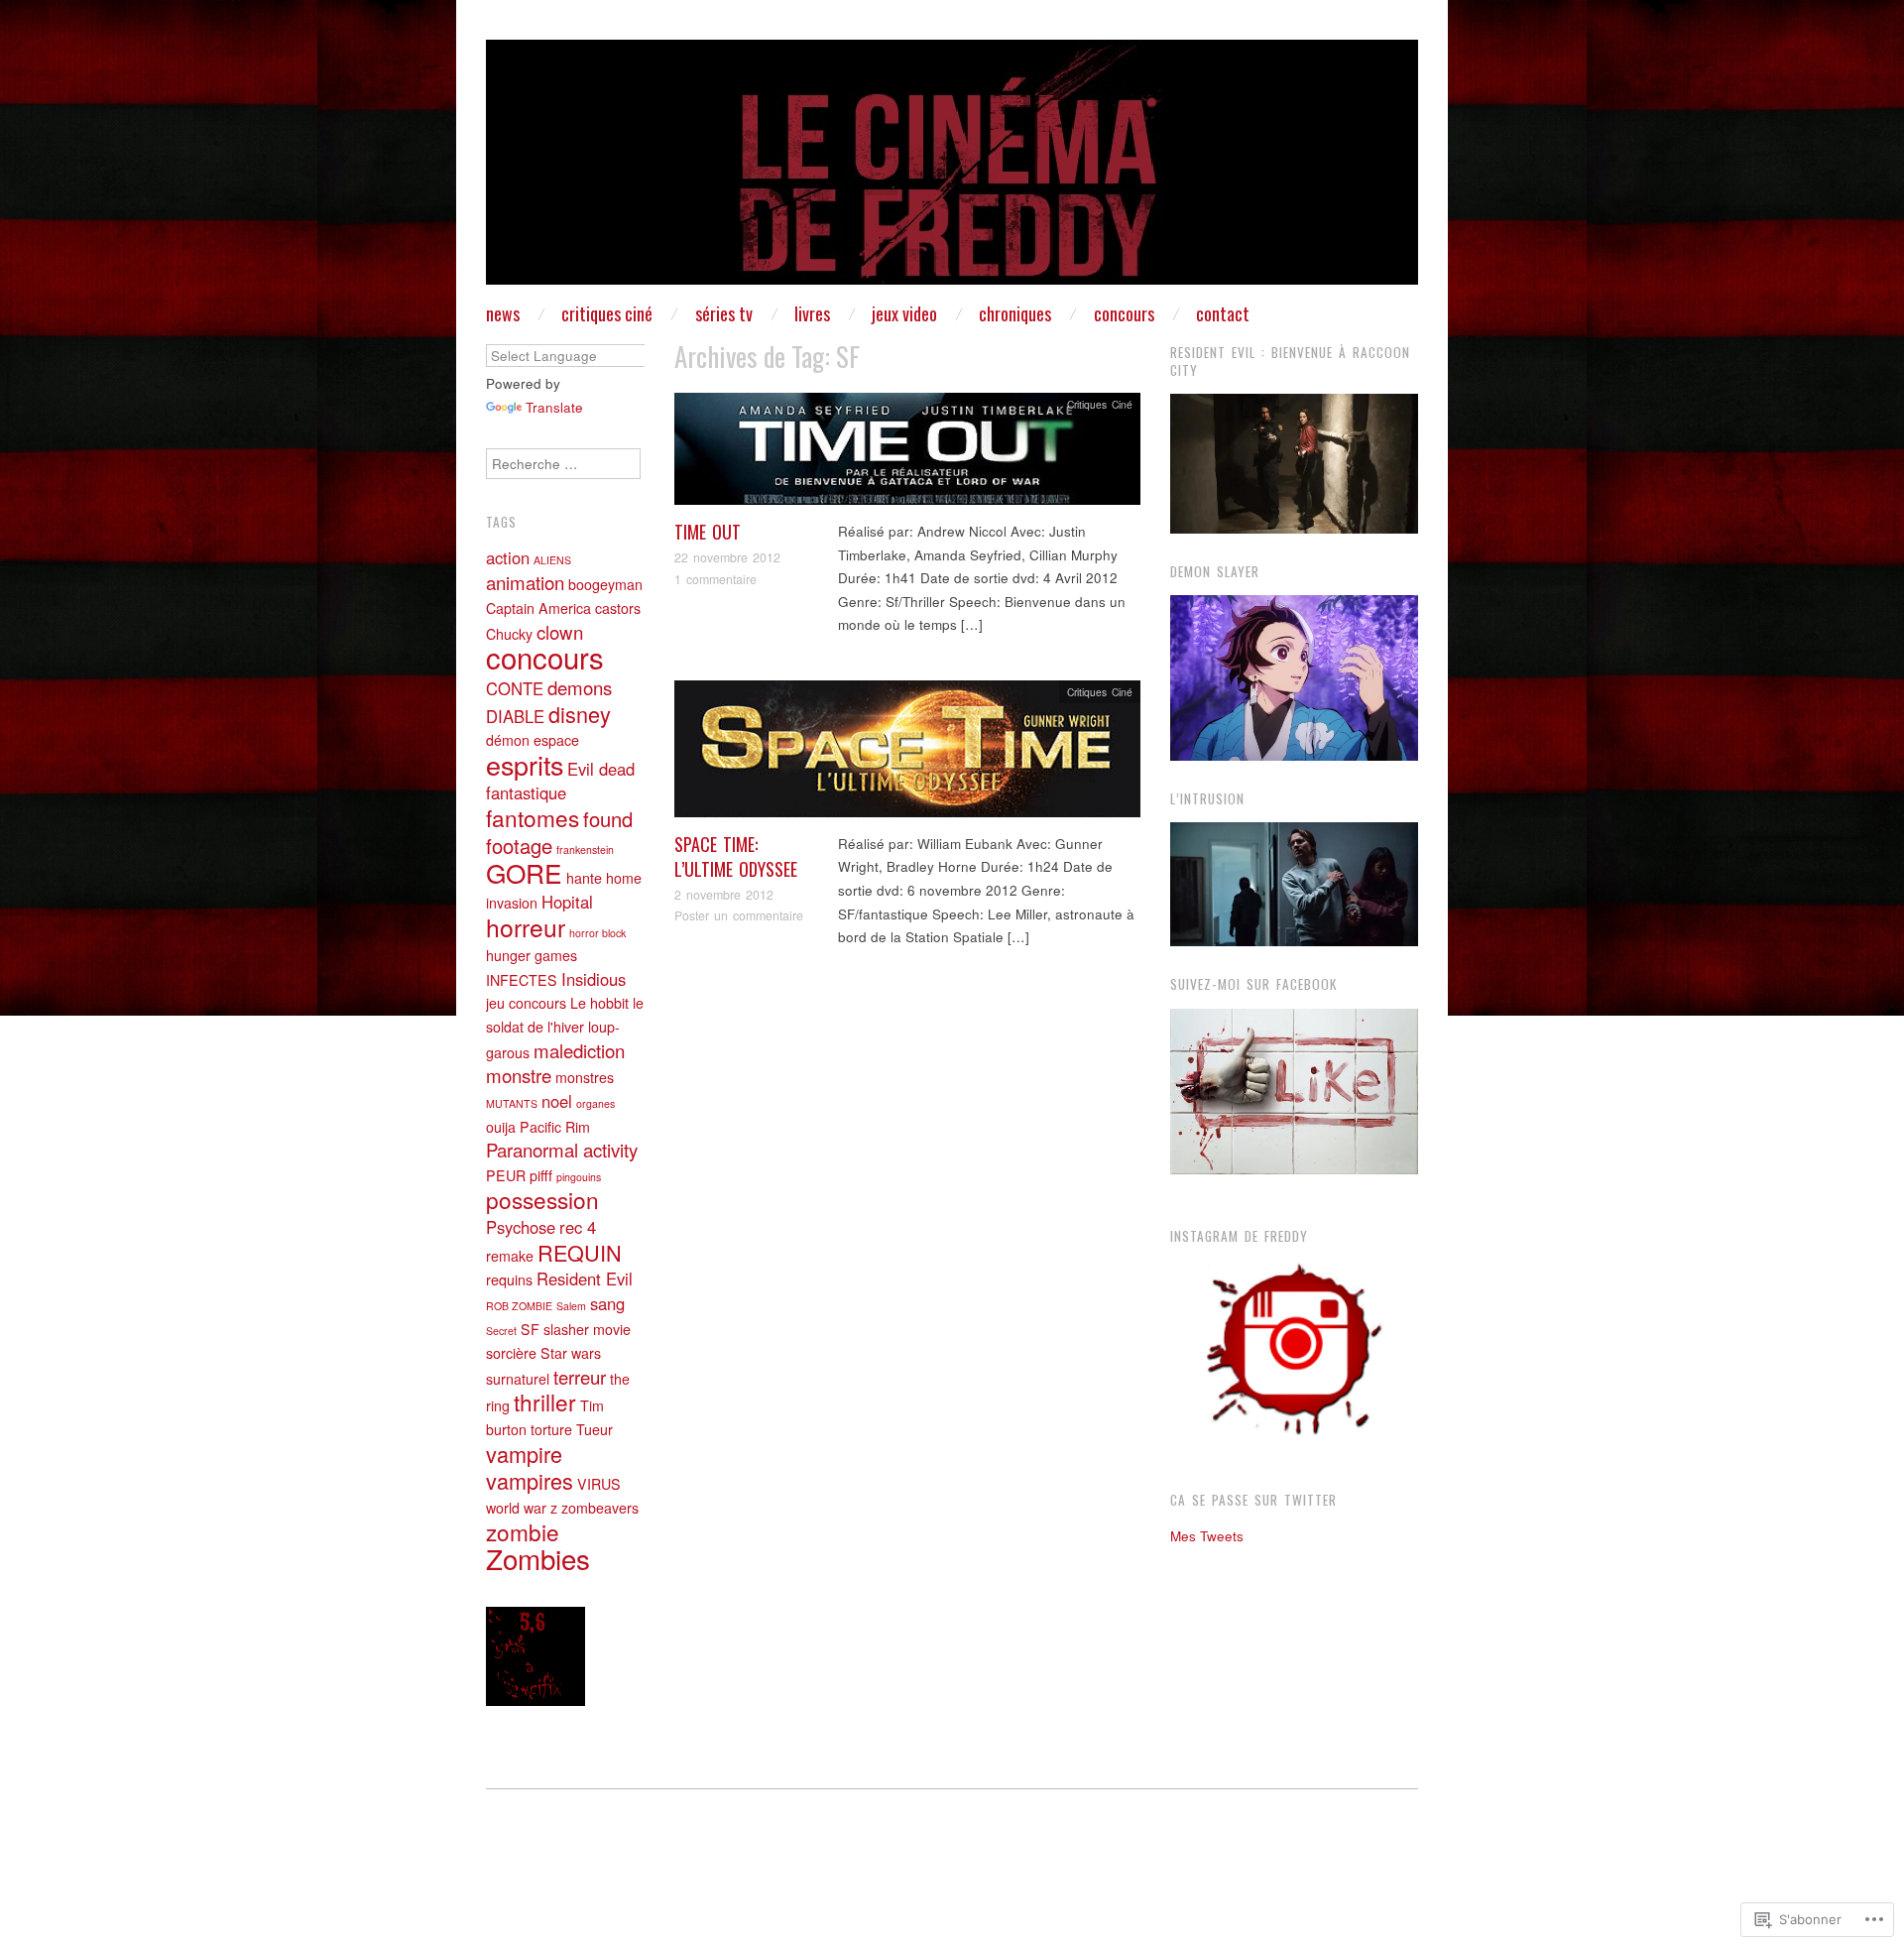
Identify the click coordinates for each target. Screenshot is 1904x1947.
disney (580, 714)
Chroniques (1015, 313)
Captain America (538, 608)
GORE (524, 872)
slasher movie (587, 1329)
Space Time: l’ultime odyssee (736, 856)
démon (508, 740)
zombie (523, 1531)
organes (595, 1103)
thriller (545, 1401)
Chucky (509, 634)
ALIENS (552, 560)
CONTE (515, 688)
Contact (1223, 313)
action (508, 557)
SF (530, 1329)
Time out (708, 532)
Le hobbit (599, 1003)
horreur (526, 927)
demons (580, 687)
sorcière (511, 1353)
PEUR (506, 1175)
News (503, 313)
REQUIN (580, 1252)
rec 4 (578, 1227)
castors (618, 608)
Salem (571, 1306)
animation (525, 582)
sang (607, 1303)
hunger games (532, 955)
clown (560, 632)
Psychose (521, 1227)
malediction (579, 1050)
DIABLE (515, 716)
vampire (524, 1454)
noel (557, 1101)
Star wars (571, 1353)
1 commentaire (715, 579)
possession (542, 1199)
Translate (554, 407)
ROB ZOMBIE (519, 1306)
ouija (501, 1127)
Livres (812, 313)
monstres (585, 1077)
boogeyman (605, 584)
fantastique (526, 792)
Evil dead (601, 769)
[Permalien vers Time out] (907, 455)
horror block (597, 933)
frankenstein (585, 850)
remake (510, 1256)
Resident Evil (585, 1278)
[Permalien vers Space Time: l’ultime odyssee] (907, 754)
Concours (1124, 313)
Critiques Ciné (607, 313)
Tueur (595, 1429)
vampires (530, 1480)
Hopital (567, 902)
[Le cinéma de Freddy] (952, 170)
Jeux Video (904, 313)
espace (556, 740)
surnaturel (518, 1379)
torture (551, 1429)
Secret (501, 1331)
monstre (519, 1075)
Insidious (594, 979)
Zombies (538, 1558)
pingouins (579, 1177)
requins (509, 1279)
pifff (541, 1175)
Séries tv (724, 313)
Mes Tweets (1207, 1536)
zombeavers (600, 1508)
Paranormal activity (562, 1150)
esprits (525, 764)
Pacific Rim (555, 1127)
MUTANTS (512, 1103)
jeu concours (526, 1003)
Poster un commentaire (739, 915)
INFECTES (522, 980)
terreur (580, 1377)
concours (545, 657)
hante (584, 878)
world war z (522, 1508)
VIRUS (599, 1484)
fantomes (533, 817)
